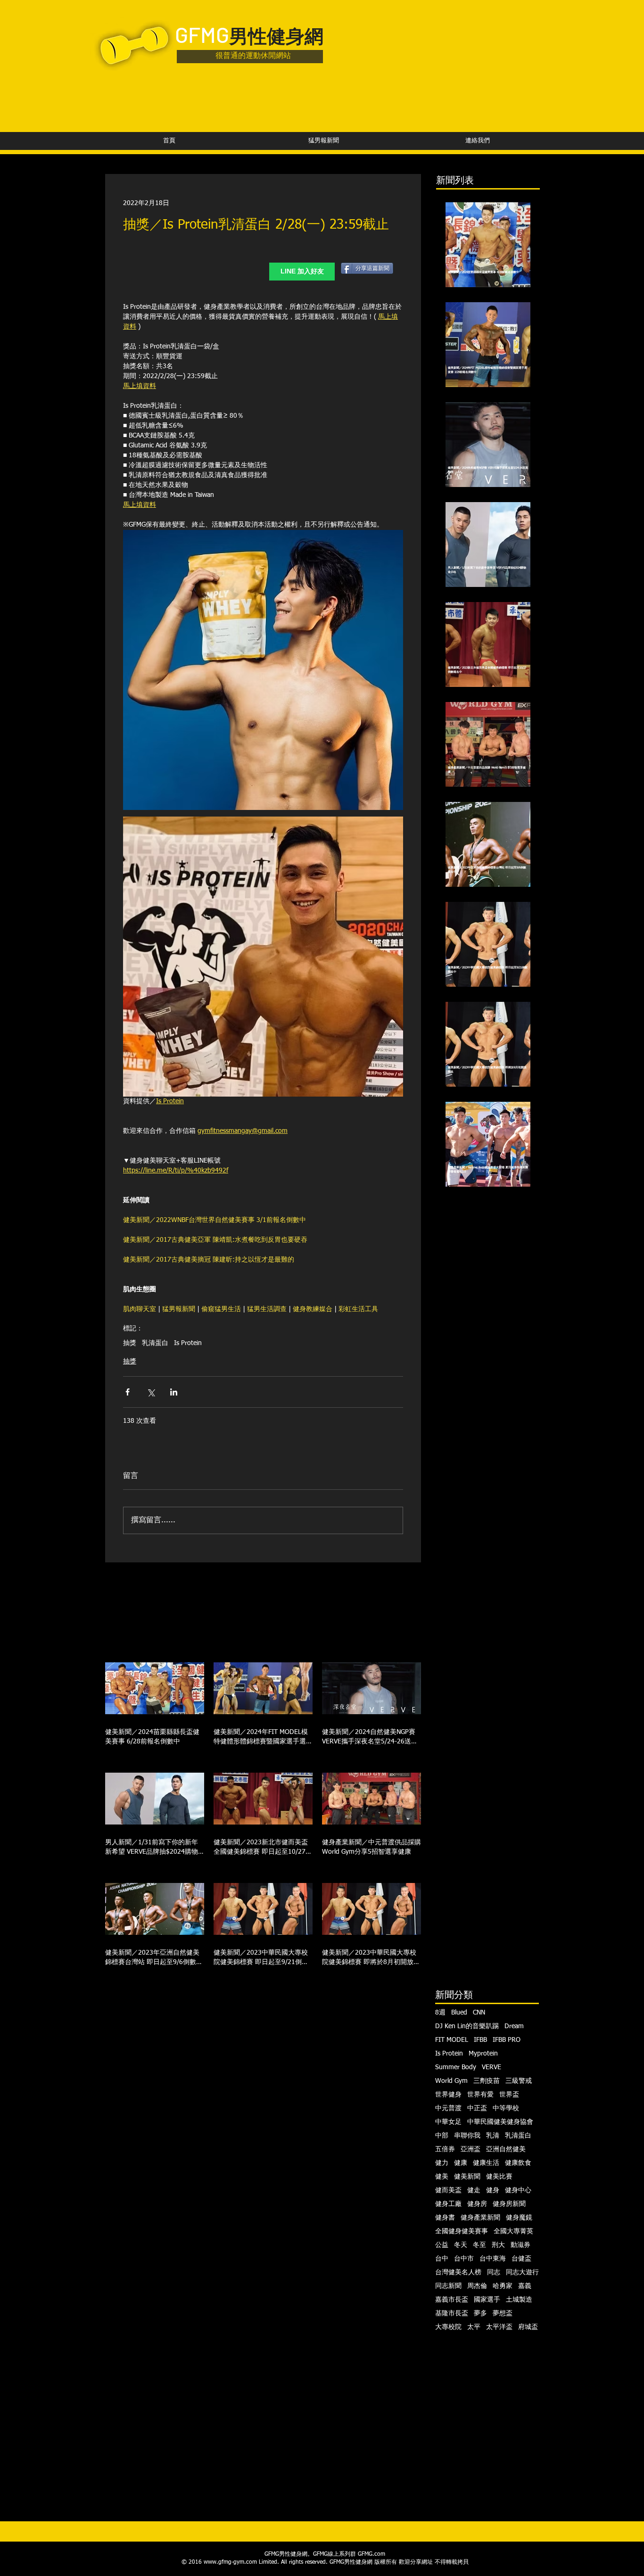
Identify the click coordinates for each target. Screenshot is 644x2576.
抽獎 (130, 1343)
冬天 (461, 2245)
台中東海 (493, 2259)
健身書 (445, 2218)
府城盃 (528, 2327)
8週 (440, 2013)
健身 (493, 2190)
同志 (494, 2272)
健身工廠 (448, 2204)
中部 (442, 2136)
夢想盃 (503, 2313)
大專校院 (448, 2327)
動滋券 (520, 2245)
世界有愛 (480, 2095)
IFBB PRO (507, 2040)
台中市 (464, 2259)
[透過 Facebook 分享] (128, 1392)
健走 (474, 2190)
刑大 (498, 2245)
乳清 (493, 2136)
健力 (442, 2163)
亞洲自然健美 (506, 2149)
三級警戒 (519, 2081)
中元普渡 (448, 2108)
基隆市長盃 (452, 2313)
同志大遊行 (522, 2272)
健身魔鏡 (519, 2218)
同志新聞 (448, 2286)
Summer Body (456, 2067)
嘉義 (525, 2286)
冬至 (479, 2245)
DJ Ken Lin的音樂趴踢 (467, 2026)
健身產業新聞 (480, 2218)
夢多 (480, 2313)
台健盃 (521, 2259)
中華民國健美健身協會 (500, 2122)
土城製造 (519, 2300)
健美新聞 (467, 2177)
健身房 (477, 2204)
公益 (442, 2245)
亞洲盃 (471, 2149)
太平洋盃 (499, 2327)
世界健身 (448, 2095)
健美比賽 (499, 2177)
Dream (514, 2026)
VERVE (491, 2067)
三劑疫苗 (487, 2081)
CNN (479, 2013)
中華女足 (448, 2122)
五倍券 (445, 2149)
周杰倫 (477, 2286)
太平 (474, 2327)
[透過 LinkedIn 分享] (174, 1392)
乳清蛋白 (155, 1343)
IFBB (480, 2040)
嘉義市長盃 (452, 2300)
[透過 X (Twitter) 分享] (151, 1392)
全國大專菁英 (513, 2231)
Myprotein (483, 2054)
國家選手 (487, 2300)
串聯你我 (467, 2136)
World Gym (451, 2081)
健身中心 (518, 2190)
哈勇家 (503, 2286)
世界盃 (509, 2095)
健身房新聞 (509, 2204)
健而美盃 (448, 2190)
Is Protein (188, 1343)
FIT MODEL (452, 2040)
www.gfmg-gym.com (230, 2562)
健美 (442, 2177)
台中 (442, 2259)
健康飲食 (518, 2163)
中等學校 (506, 2108)
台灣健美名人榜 (458, 2272)
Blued (459, 2013)
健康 (461, 2163)
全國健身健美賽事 (462, 2231)
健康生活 (486, 2163)
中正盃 (477, 2108)
